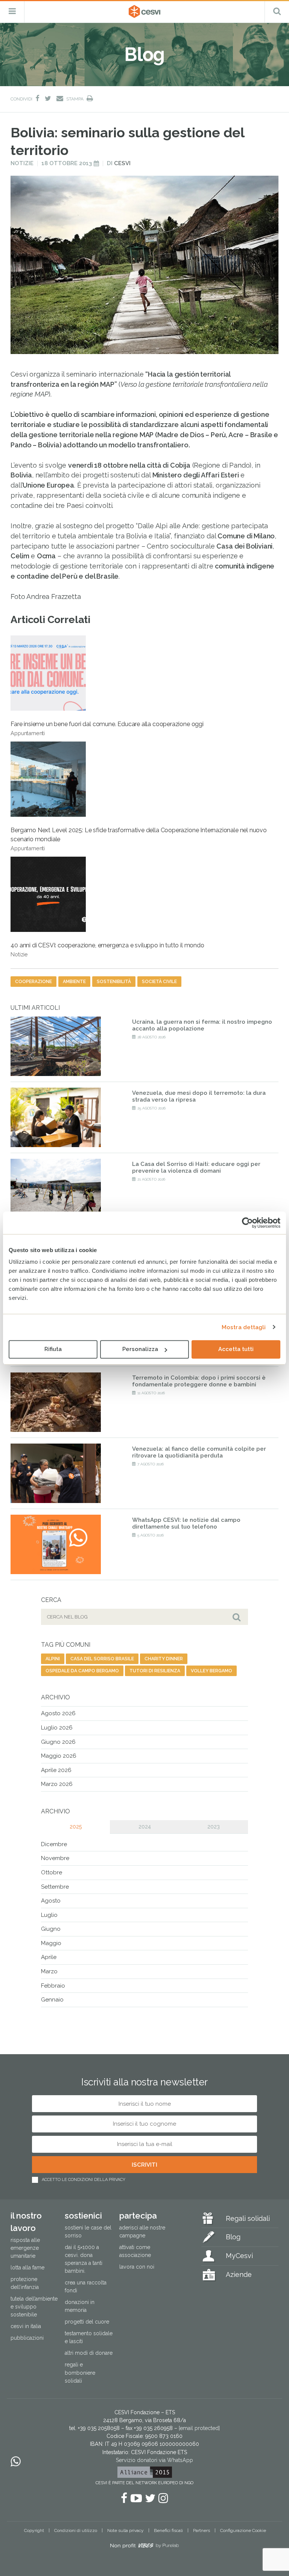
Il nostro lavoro (26, 2222)
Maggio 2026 (59, 1756)
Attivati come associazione (135, 2251)
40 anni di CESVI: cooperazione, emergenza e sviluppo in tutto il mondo (107, 950)
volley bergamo (211, 1671)
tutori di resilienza (155, 1671)
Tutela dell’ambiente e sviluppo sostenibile (34, 2307)
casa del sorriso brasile (102, 1659)
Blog (233, 2237)
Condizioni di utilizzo (76, 2530)
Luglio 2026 (57, 1728)
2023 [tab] (214, 1827)
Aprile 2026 (56, 1770)
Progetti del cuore (87, 2322)
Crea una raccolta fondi (86, 2286)
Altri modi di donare (89, 2353)
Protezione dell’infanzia (25, 2283)
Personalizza (140, 1349)
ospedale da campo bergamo (82, 1671)
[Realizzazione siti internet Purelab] (144, 2547)
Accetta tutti (236, 1349)
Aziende (239, 2274)
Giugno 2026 (58, 1742)
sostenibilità (114, 982)
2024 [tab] (145, 1827)
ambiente (74, 982)
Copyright (34, 2530)
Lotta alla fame (27, 2267)
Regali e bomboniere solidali (80, 2372)
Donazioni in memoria (80, 2306)
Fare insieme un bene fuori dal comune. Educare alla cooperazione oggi (107, 728)
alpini (53, 1659)
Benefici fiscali (168, 2530)
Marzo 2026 (57, 1784)
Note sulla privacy (125, 2530)
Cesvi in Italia (26, 2326)
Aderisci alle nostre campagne (142, 2232)
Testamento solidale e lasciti (89, 2337)
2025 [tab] (76, 1827)
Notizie (22, 163)
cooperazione (33, 982)
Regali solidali (248, 2218)
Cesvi (122, 163)
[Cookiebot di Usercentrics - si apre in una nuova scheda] (247, 1223)
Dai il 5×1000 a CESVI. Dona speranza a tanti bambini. (84, 2259)
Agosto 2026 (58, 1713)
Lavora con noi (137, 2267)
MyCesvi (239, 2256)
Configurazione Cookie (243, 2530)
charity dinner (164, 1659)
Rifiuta (53, 1349)
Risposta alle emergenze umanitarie (25, 2248)
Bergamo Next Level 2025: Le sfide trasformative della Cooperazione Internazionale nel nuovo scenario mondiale (139, 839)
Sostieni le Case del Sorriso (88, 2232)
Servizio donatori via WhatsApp (154, 2460)
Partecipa (138, 2216)
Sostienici (83, 2216)
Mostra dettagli (244, 1327)
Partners (202, 2530)
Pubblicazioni (27, 2338)
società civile (159, 982)
